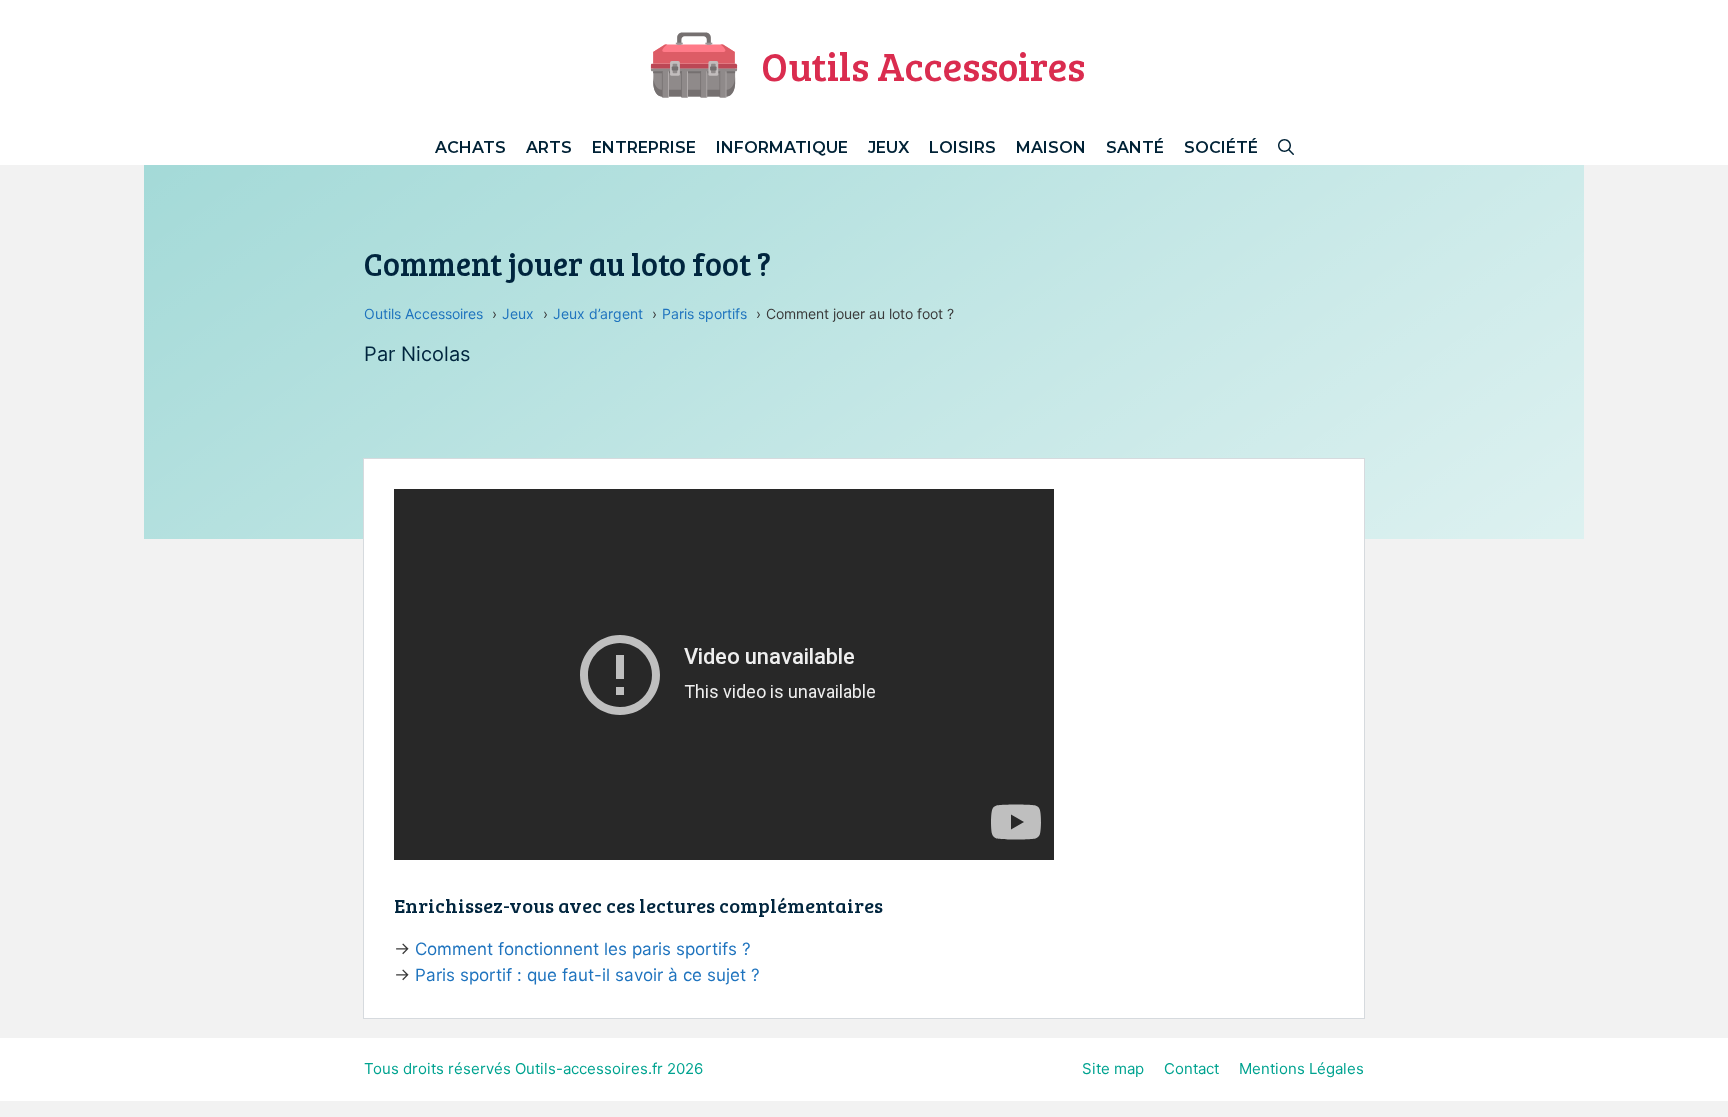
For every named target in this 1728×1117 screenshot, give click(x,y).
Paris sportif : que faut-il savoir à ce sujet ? (587, 975)
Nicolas (435, 354)
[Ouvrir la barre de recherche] (1286, 147)
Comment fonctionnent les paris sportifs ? (583, 949)
